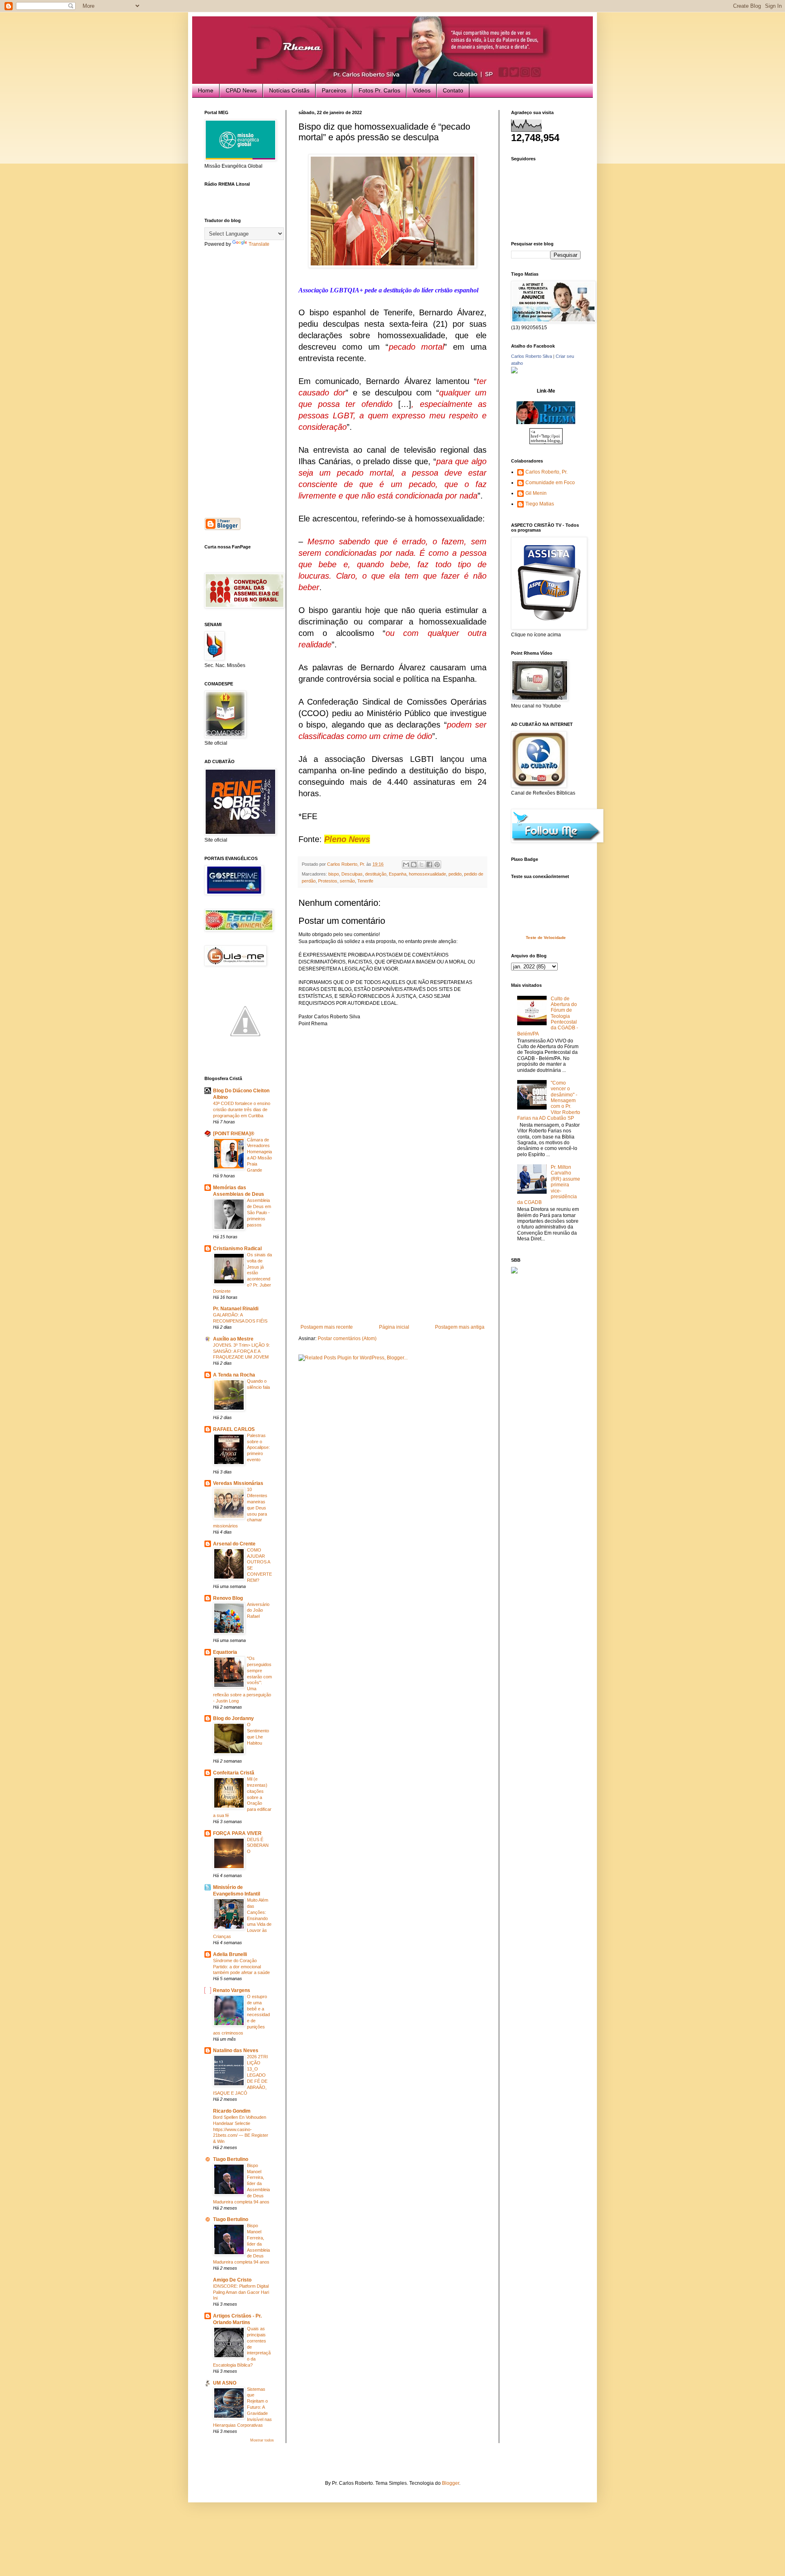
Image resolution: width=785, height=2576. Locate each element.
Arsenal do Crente (234, 1544)
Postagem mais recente (327, 1327)
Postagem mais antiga (460, 1327)
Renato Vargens (232, 1990)
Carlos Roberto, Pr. (546, 472)
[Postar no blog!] (414, 865)
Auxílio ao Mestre (233, 1339)
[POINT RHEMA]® (234, 1134)
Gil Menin (536, 493)
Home (206, 90)
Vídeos (422, 90)
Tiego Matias (540, 504)
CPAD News (241, 90)
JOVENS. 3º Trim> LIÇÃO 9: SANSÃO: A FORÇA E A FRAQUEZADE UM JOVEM (241, 1351)
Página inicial (394, 1327)
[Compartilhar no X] (422, 865)
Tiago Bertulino (231, 2159)
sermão (347, 881)
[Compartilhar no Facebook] (429, 865)
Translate (259, 244)
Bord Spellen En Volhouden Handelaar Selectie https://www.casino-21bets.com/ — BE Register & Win (241, 2129)
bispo (334, 874)
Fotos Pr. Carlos (379, 90)
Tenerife (365, 881)
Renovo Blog (228, 1598)
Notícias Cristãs (289, 90)
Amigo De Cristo (232, 2280)
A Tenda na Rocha (234, 1375)
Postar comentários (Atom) (347, 1339)
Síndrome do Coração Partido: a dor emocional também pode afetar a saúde (241, 1967)
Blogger (451, 2483)
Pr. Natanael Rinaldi (236, 1309)
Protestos (328, 881)
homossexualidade (427, 874)
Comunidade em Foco (550, 483)
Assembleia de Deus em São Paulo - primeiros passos (259, 1212)
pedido (455, 874)
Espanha (398, 874)
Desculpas (352, 874)
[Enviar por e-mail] (406, 865)
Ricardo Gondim (232, 2111)
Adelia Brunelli (230, 1954)
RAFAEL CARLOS (234, 1429)
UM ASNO (225, 2383)
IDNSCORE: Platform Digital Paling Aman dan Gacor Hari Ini (241, 2292)
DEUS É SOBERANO (258, 1846)
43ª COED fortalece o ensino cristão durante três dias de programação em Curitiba (242, 1109)
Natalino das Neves (236, 2050)
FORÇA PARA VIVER (237, 1833)
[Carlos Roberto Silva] (514, 372)
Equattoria (225, 1652)
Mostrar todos (262, 2440)
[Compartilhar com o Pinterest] (437, 865)
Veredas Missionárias (238, 1483)
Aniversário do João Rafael (258, 1610)
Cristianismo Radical (237, 1249)
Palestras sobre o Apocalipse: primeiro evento (258, 1447)
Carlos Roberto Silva (532, 356)
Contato (453, 90)
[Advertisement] (392, 1263)
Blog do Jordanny (233, 1718)
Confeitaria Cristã (234, 1773)
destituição (376, 874)
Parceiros (334, 90)
